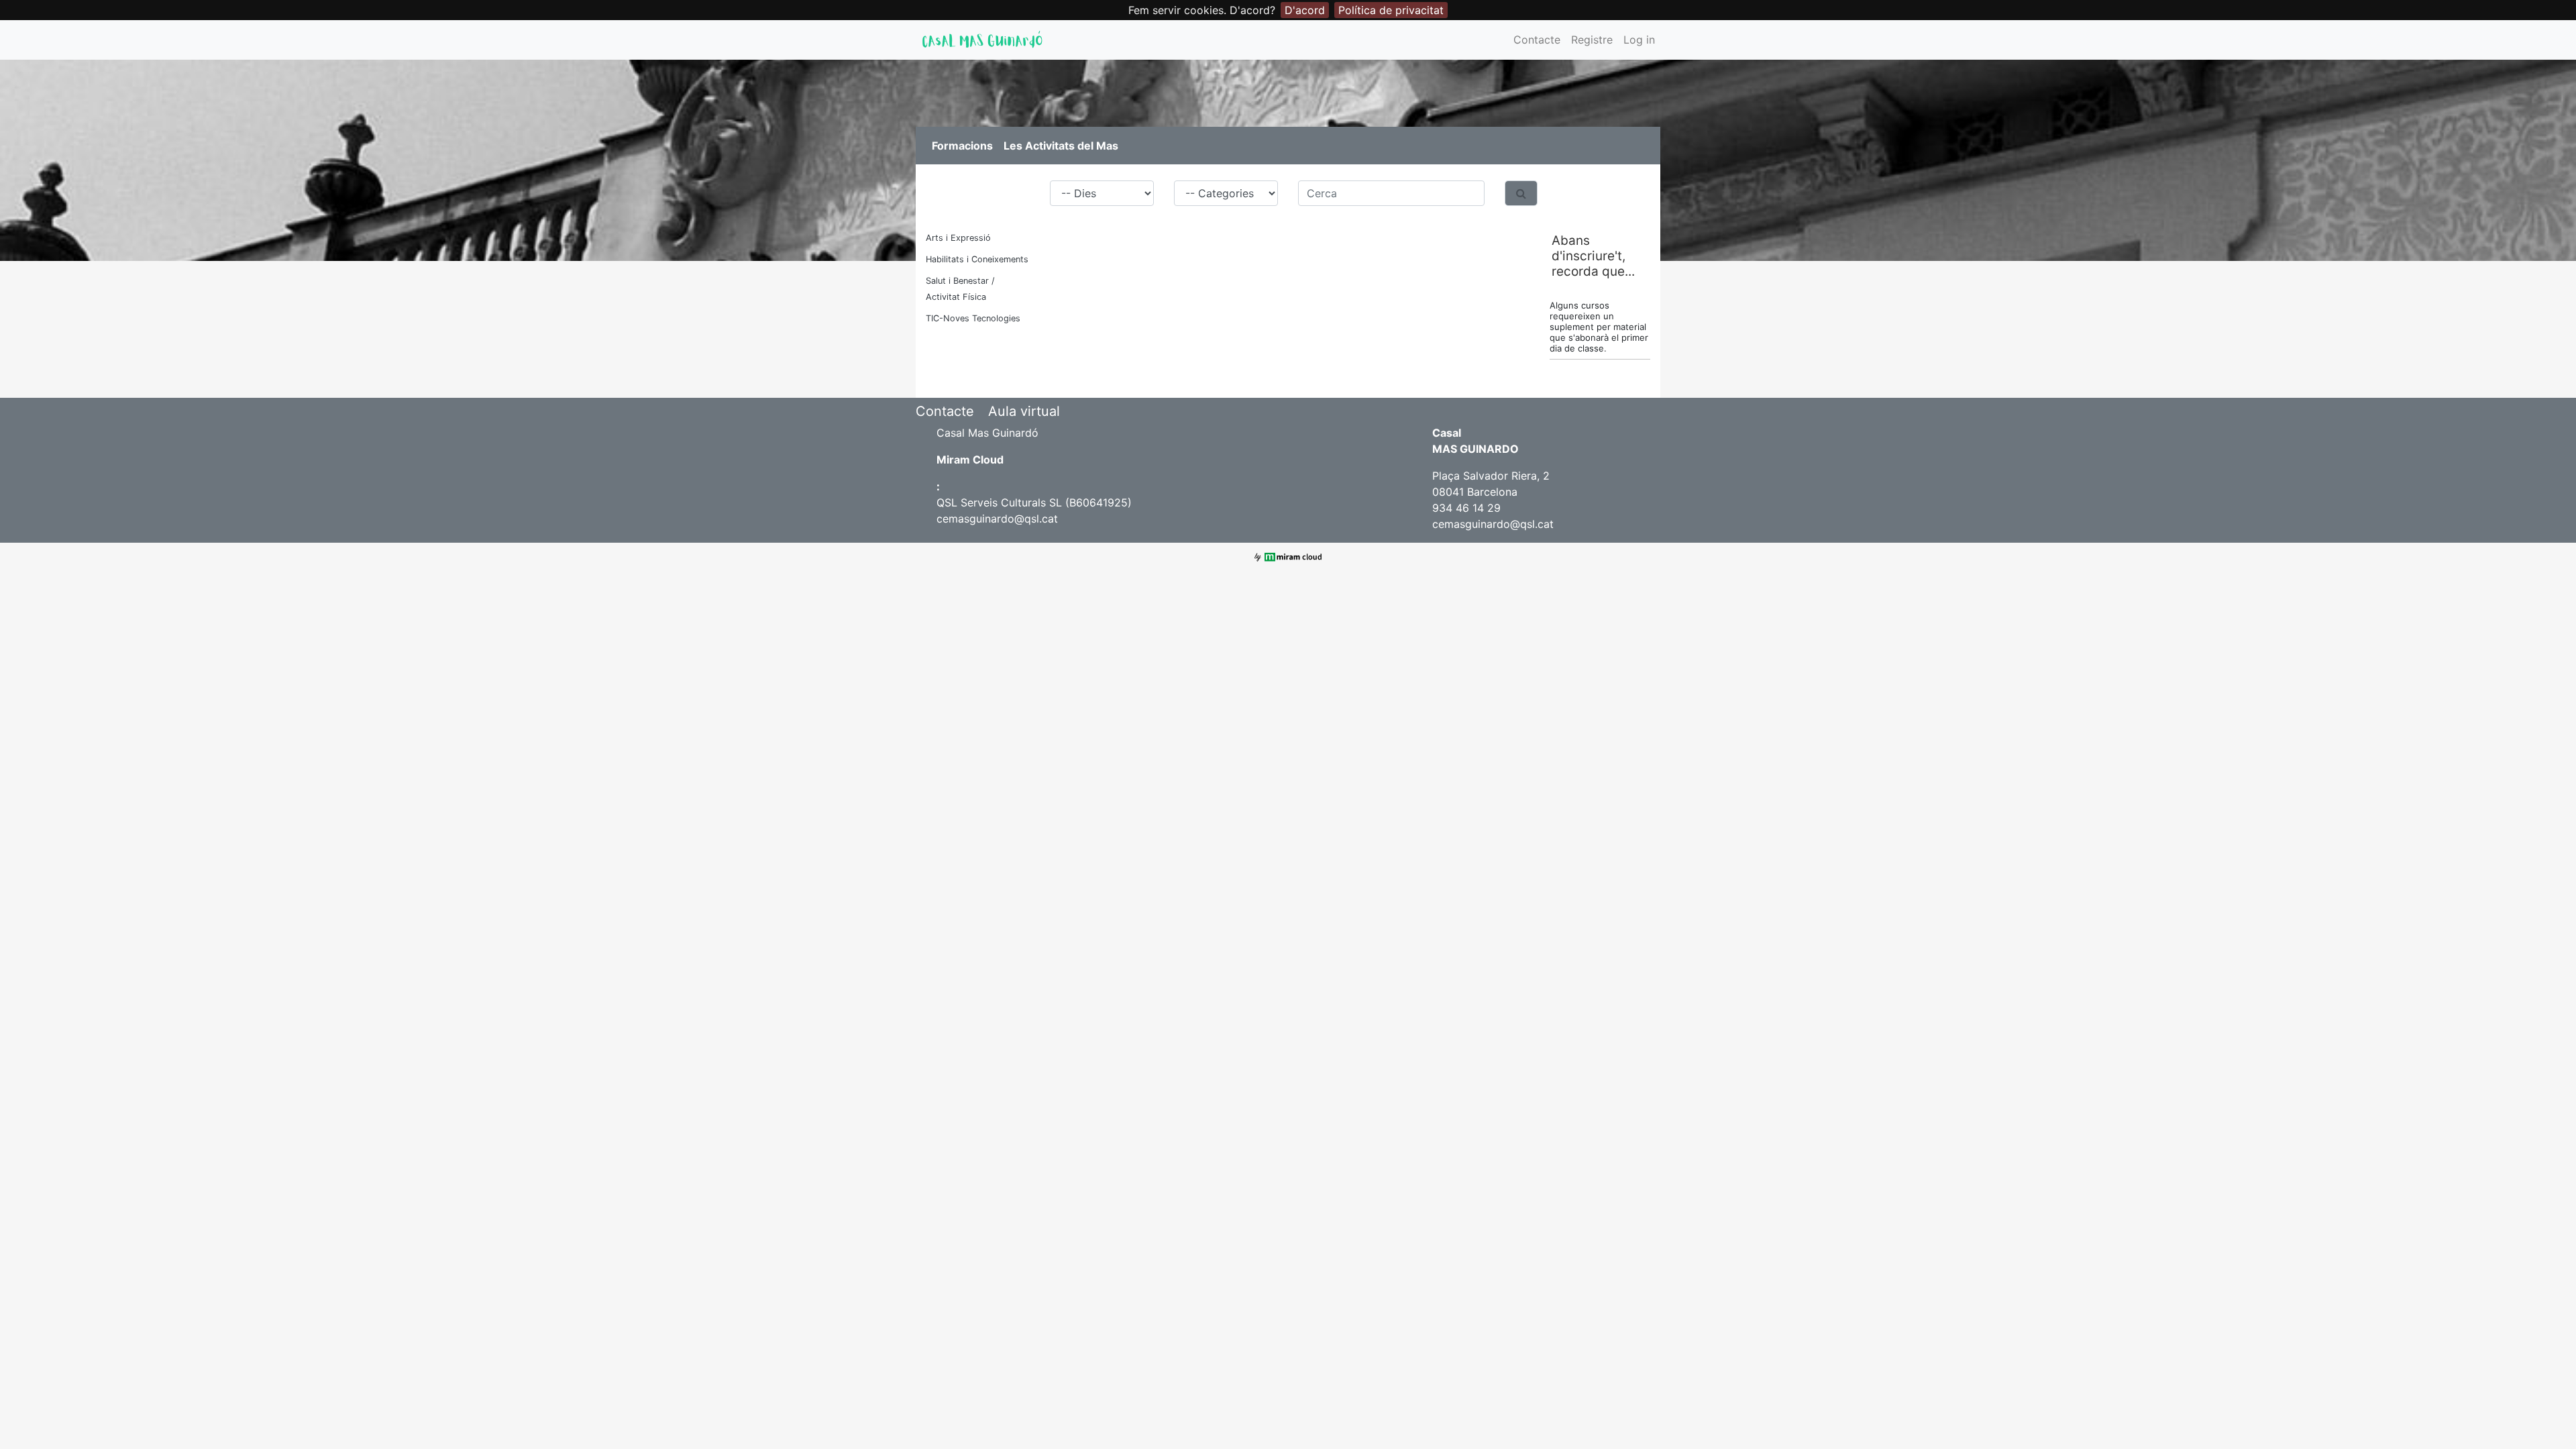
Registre (1592, 40)
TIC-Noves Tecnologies (973, 318)
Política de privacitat (1391, 10)
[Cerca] (1521, 193)
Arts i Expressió (958, 238)
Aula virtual (1024, 411)
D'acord (1305, 10)
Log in (1639, 40)
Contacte (1537, 40)
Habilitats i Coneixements (977, 259)
